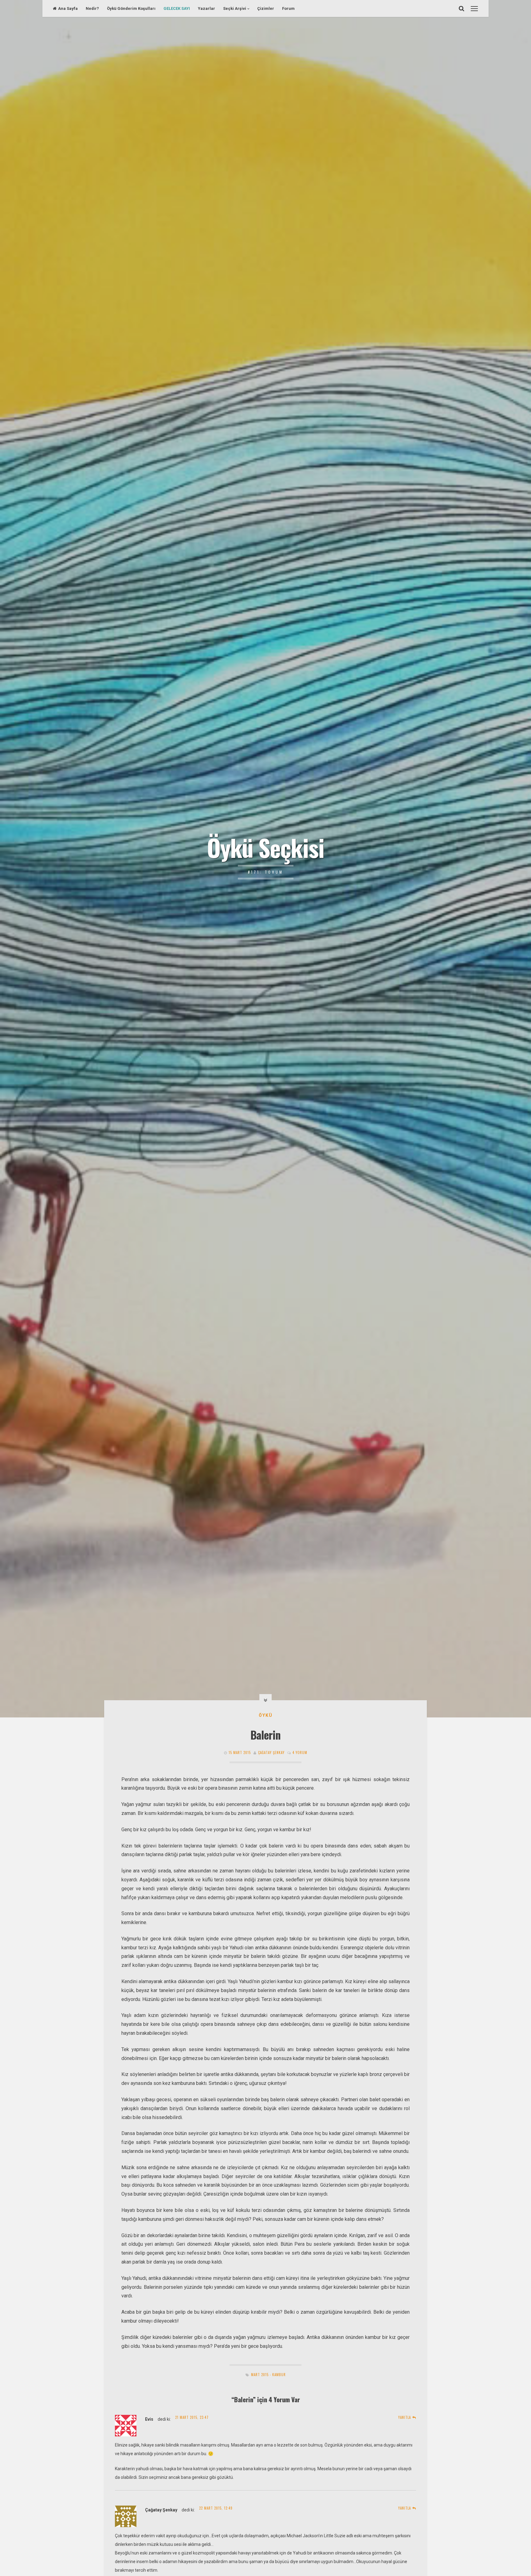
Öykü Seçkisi (265, 847)
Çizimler (266, 8)
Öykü (266, 1715)
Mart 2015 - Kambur (268, 2375)
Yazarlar (206, 8)
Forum (288, 8)
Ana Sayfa (68, 8)
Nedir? (92, 8)
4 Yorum (300, 1752)
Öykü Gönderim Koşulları (131, 8)
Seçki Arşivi (235, 8)
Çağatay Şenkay (271, 1752)
